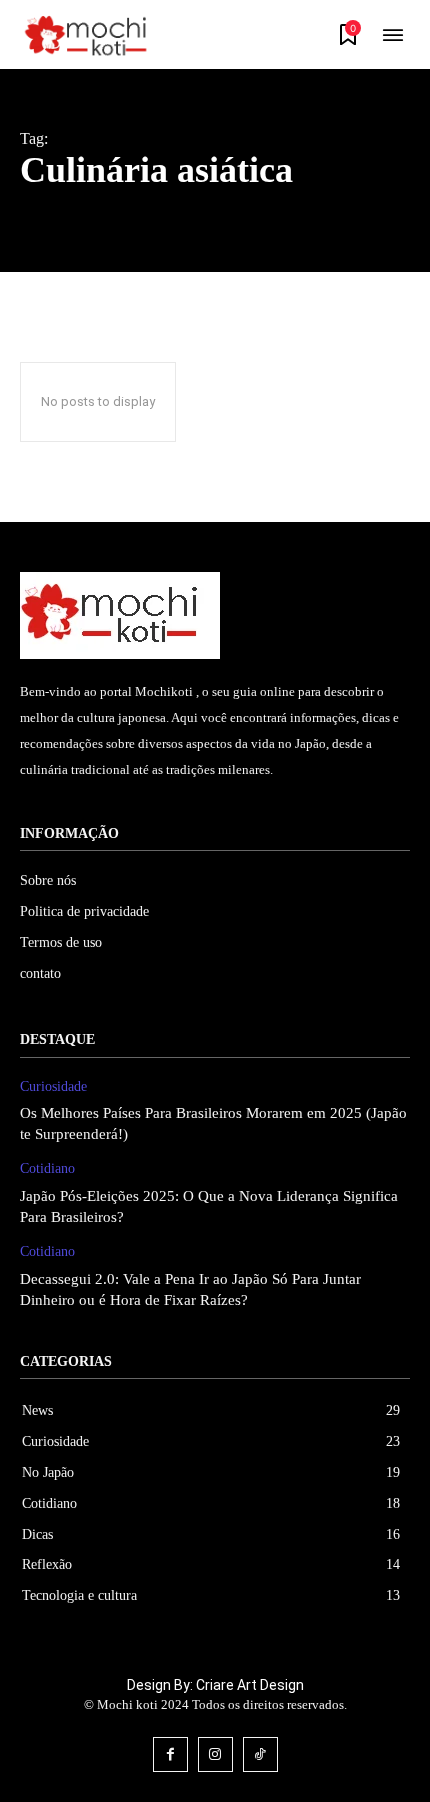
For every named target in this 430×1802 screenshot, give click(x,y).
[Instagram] (215, 1754)
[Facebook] (170, 1754)
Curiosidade (53, 1086)
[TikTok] (260, 1754)
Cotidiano (47, 1168)
